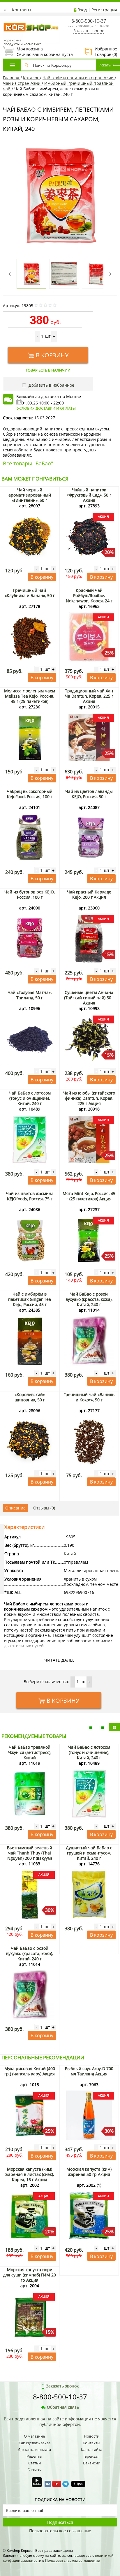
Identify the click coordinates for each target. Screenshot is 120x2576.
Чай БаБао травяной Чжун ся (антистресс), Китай (30, 1752)
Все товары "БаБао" (28, 463)
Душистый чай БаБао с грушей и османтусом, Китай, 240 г (89, 1853)
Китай (70, 1554)
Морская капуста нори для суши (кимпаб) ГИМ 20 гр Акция (30, 2275)
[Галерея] (103, 1727)
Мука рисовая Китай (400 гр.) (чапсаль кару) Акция (30, 2071)
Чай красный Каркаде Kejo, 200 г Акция (89, 894)
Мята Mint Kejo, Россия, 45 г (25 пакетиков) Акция (89, 1196)
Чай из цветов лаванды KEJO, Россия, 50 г (89, 794)
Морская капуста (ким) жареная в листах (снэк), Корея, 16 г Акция (30, 2174)
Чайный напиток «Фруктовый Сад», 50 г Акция (89, 495)
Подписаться (60, 2522)
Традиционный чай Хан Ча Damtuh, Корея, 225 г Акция (89, 696)
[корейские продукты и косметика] (6, 19)
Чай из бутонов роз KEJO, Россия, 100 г (30, 894)
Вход (82, 10)
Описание (15, 1508)
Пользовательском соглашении (73, 2560)
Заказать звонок (89, 31)
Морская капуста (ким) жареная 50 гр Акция (89, 2172)
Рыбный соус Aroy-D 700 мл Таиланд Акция (89, 2071)
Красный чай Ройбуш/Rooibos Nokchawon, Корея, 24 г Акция (89, 598)
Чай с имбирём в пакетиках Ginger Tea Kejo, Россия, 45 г (30, 1299)
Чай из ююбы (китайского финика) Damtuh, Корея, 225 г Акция (89, 1098)
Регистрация (104, 10)
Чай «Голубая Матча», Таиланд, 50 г (30, 995)
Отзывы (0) (44, 1508)
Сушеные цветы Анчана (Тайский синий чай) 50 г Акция (89, 998)
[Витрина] (114, 1727)
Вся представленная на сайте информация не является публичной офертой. (60, 2422)
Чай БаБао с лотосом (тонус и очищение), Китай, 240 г (30, 1098)
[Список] (91, 1727)
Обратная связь (63, 2407)
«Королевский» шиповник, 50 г (30, 1397)
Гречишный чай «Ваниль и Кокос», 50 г (89, 1397)
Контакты (22, 10)
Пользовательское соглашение (60, 2531)
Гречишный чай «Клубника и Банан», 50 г (30, 593)
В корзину (52, 355)
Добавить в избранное (51, 385)
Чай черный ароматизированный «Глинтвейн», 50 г (30, 495)
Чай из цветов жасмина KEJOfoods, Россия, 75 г (30, 1196)
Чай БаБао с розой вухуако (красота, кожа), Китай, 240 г (89, 1299)
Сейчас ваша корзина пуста (38, 52)
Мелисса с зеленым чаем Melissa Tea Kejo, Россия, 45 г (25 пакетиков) (30, 696)
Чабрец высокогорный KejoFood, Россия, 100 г (30, 794)
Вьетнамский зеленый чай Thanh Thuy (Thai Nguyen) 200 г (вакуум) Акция (30, 1856)
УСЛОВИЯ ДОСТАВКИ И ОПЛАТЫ (46, 408)
